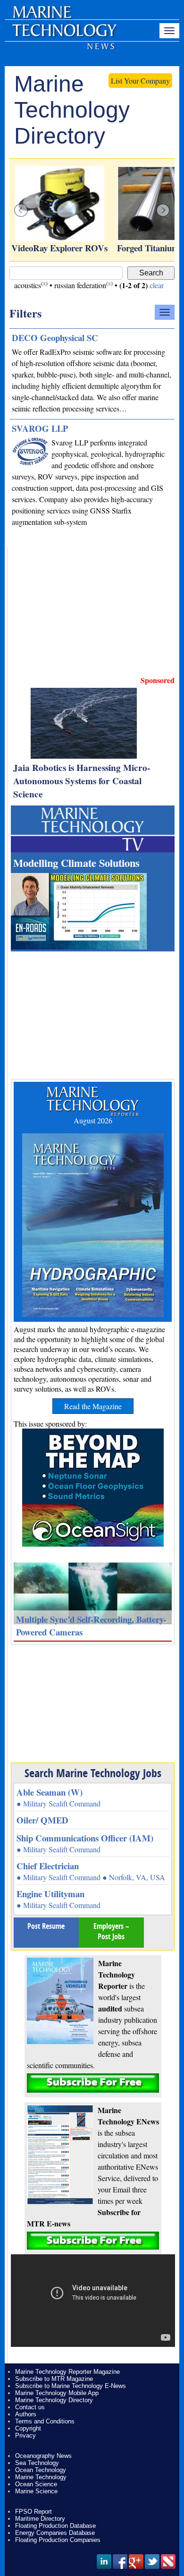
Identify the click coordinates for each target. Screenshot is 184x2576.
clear (157, 285)
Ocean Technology (41, 2470)
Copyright (28, 2428)
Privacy (25, 2435)
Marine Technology (41, 2477)
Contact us (30, 2407)
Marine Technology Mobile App (57, 2393)
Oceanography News (43, 2456)
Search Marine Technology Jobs (93, 1773)
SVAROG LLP (40, 428)
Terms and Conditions (45, 2421)
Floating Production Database (55, 2526)
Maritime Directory (40, 2519)
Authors (26, 2414)
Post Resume (46, 1926)
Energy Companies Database (55, 2533)
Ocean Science (36, 2484)
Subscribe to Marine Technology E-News (71, 2386)
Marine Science (36, 2491)
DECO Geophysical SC (55, 338)
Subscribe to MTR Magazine (54, 2379)
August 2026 (93, 1120)
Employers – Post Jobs (111, 1931)
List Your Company (140, 81)
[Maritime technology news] (64, 35)
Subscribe (93, 2083)
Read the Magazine (93, 1406)
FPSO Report (33, 2512)
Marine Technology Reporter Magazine (67, 2372)
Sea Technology (37, 2463)
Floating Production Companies (58, 2540)
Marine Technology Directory (54, 2400)
